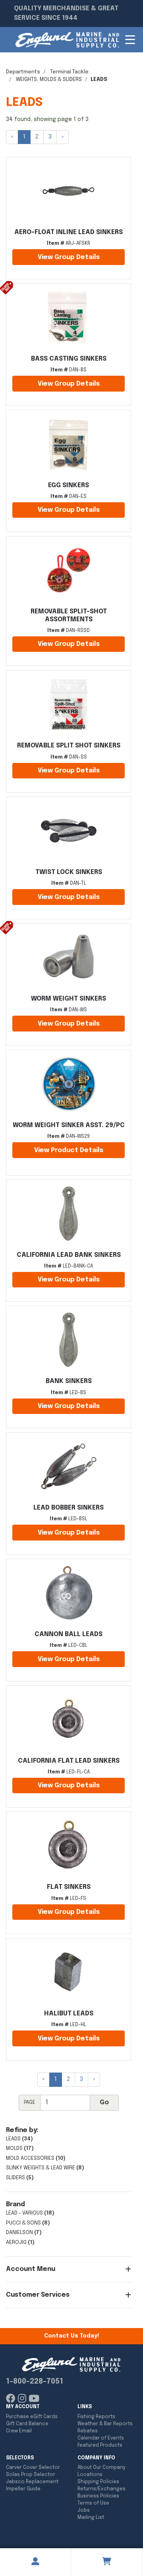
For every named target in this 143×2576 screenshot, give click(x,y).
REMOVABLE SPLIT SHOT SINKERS (69, 746)
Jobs (84, 2511)
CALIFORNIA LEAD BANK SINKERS (69, 1255)
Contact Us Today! (71, 2336)
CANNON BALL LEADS (69, 1634)
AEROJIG (16, 2243)
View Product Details (69, 1150)
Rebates (88, 2431)
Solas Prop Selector (31, 2475)
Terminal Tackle (69, 72)
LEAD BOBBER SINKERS (69, 1508)
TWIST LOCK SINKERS (69, 872)
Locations (90, 2475)
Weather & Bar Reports (105, 2424)
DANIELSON (19, 2233)
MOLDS (14, 2149)
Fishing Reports (96, 2417)
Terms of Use (93, 2503)
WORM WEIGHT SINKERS (69, 999)
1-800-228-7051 (35, 2382)
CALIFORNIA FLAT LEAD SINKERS (69, 1761)
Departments (23, 72)
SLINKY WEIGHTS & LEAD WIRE (41, 2168)
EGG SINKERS (69, 485)
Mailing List (91, 2518)
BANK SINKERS (69, 1381)
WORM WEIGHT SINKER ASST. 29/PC (69, 1125)
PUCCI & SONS (23, 2223)
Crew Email (19, 2431)
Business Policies (98, 2496)
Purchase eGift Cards (32, 2417)
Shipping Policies (98, 2482)
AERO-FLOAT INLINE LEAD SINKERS (69, 232)
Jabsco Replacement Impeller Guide (32, 2486)
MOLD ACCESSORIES (30, 2158)
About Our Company (101, 2468)
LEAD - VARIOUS (24, 2213)
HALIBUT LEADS (69, 2014)
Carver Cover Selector (33, 2468)
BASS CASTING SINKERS (69, 359)
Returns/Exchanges (101, 2489)
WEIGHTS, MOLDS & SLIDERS (49, 80)
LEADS (13, 2139)
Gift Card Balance (27, 2424)
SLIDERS (15, 2178)
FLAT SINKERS (69, 1887)
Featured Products (100, 2445)
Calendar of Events (101, 2438)
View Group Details (69, 257)
